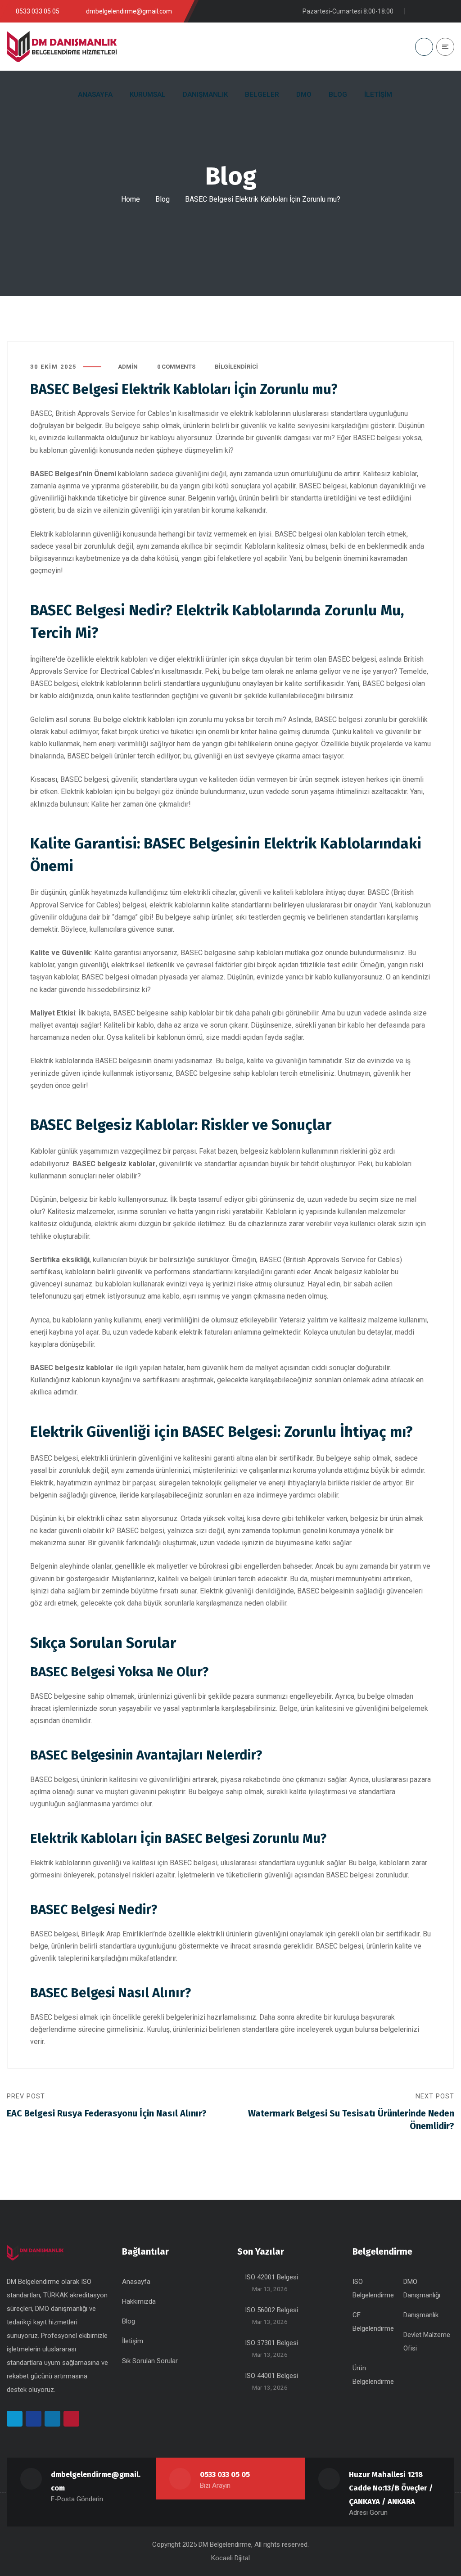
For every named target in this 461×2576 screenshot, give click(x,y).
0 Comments (176, 367)
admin (128, 367)
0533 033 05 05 (225, 2474)
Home (131, 199)
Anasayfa (136, 2282)
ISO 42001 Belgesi (271, 2277)
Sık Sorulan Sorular (150, 2361)
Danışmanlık (421, 2315)
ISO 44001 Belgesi (271, 2376)
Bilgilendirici (236, 367)
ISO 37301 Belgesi (271, 2343)
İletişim (133, 2341)
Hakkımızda (139, 2301)
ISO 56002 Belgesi (271, 2310)
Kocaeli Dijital (230, 2558)
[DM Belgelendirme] (62, 47)
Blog (163, 199)
